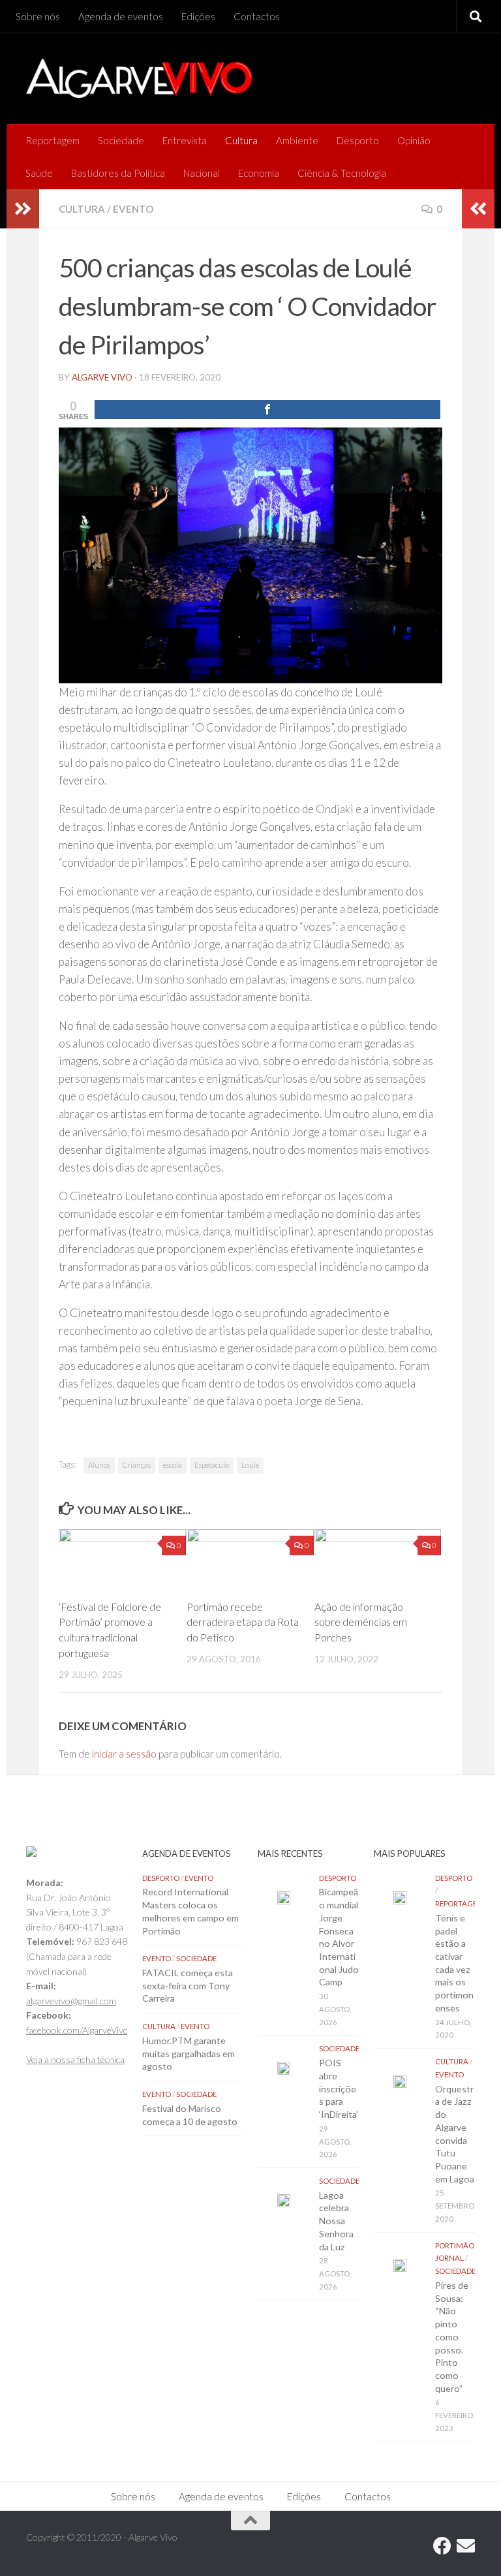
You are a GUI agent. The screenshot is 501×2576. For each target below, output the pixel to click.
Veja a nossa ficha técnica (75, 2059)
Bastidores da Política (118, 173)
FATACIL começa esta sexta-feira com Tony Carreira (188, 1985)
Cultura (241, 140)
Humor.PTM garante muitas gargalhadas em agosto (189, 2053)
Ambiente (297, 140)
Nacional (202, 173)
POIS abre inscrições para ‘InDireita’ (339, 2088)
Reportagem (53, 140)
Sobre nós (38, 16)
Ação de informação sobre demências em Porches (361, 1622)
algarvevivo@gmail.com (71, 2001)
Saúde (39, 173)
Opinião (414, 140)
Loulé (250, 1465)
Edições (198, 16)
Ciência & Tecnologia (342, 173)
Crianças (137, 1465)
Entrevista (185, 140)
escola (173, 1465)
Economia (259, 173)
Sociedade (121, 140)
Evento (133, 209)
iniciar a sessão (124, 1754)
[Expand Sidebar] (23, 209)
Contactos (257, 16)
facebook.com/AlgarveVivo (77, 2030)
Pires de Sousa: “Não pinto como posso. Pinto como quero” (452, 2337)
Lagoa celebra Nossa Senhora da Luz (336, 2221)
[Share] (267, 410)
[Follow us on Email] (466, 2546)
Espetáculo (212, 1465)
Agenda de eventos (121, 16)
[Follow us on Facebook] (442, 2546)
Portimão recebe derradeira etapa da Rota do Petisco (243, 1622)
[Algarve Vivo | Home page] (139, 78)
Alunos (99, 1465)
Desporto (358, 140)
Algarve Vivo (102, 377)
